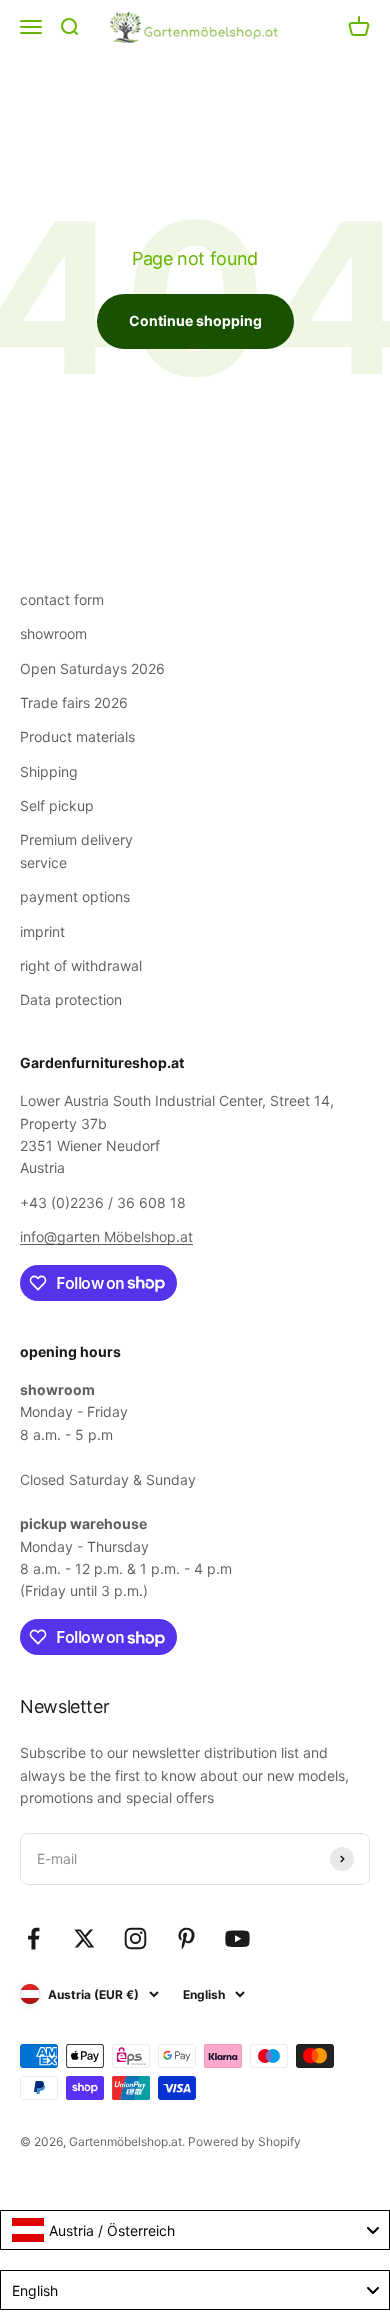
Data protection (71, 999)
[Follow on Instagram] (135, 1938)
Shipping (49, 771)
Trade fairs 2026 (74, 702)
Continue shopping (195, 320)
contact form (62, 599)
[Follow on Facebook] (33, 1938)
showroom (53, 633)
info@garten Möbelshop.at (106, 1236)
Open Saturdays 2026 (92, 668)
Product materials (77, 736)
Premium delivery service (76, 850)
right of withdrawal (81, 965)
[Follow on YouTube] (237, 1938)
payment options (75, 896)
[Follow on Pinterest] (186, 1938)
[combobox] (195, 2230)
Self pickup (57, 805)
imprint (42, 931)
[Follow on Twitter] (84, 1938)
